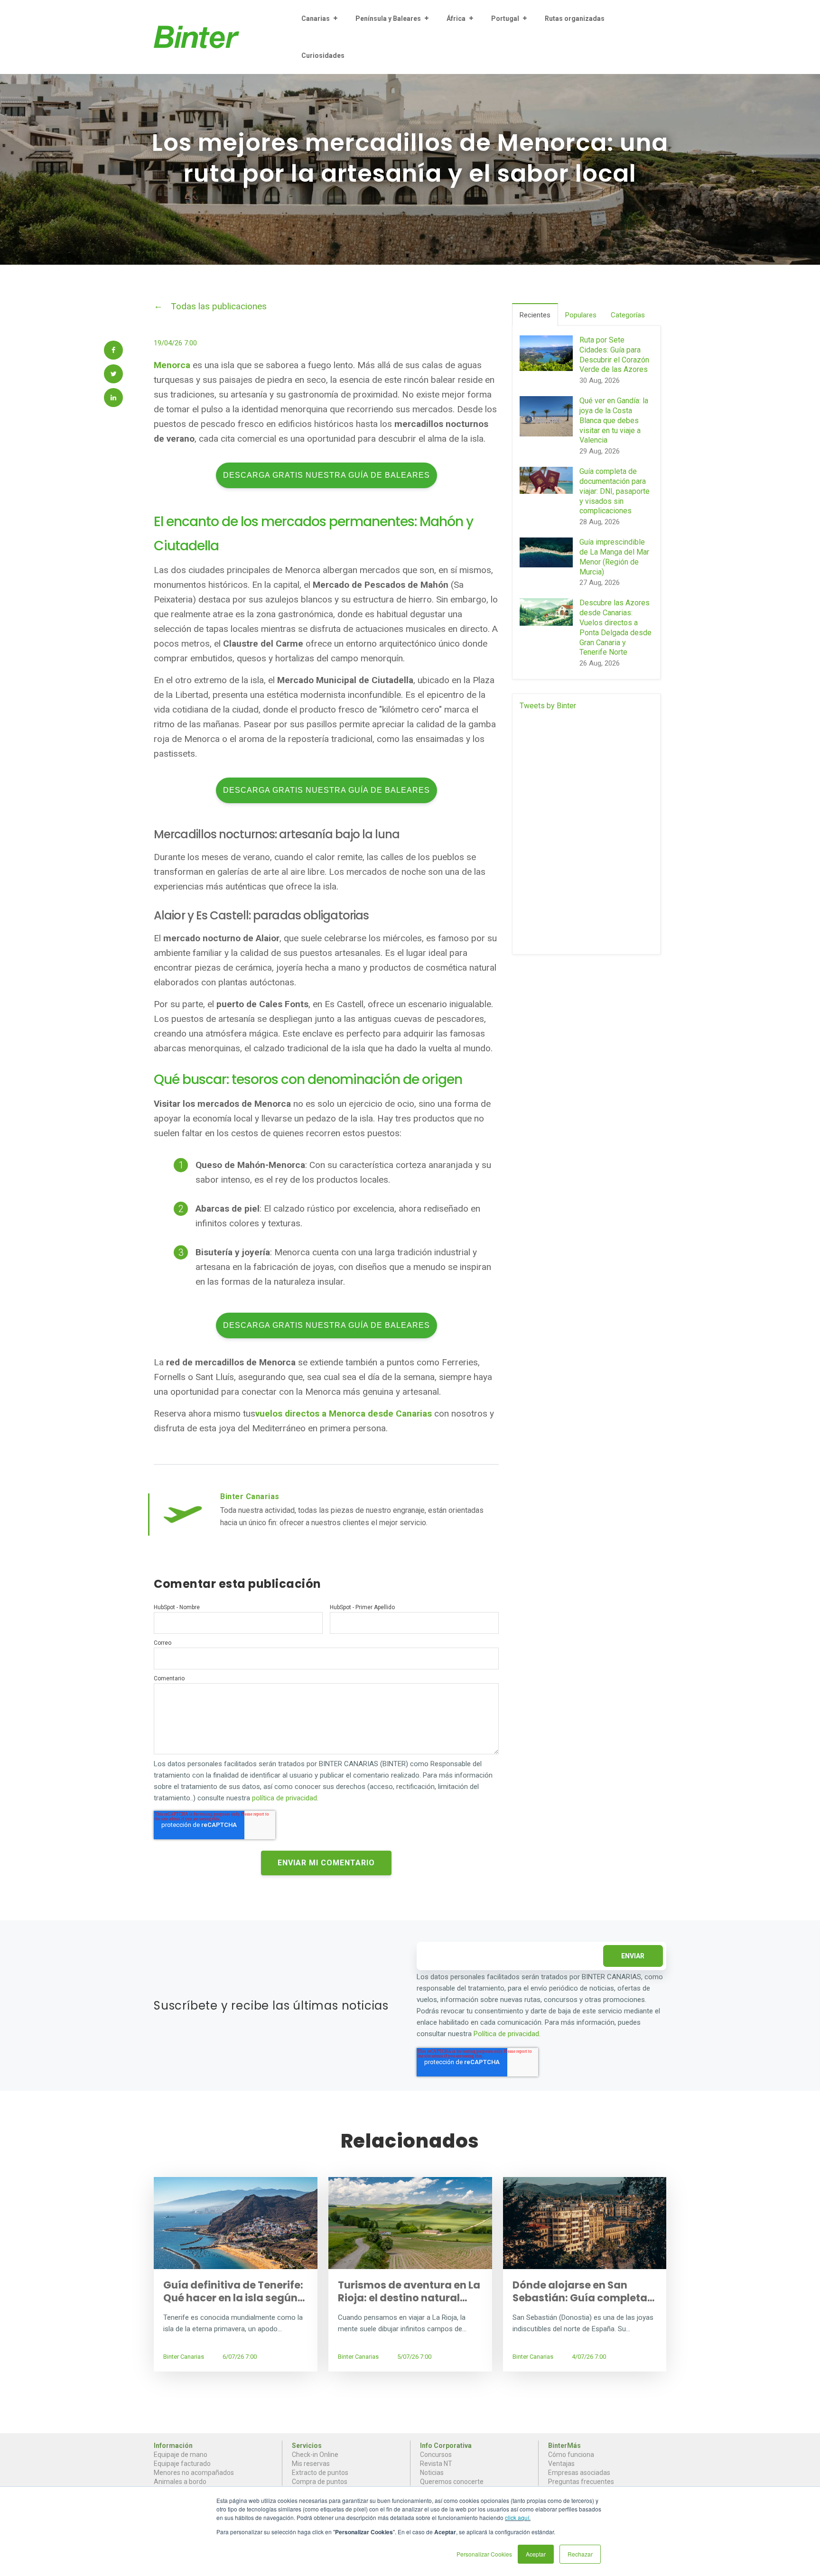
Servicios (307, 2446)
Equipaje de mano (181, 2455)
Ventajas (561, 2464)
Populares (581, 315)
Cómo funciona (571, 2455)
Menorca (173, 365)
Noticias (432, 2473)
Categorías (628, 315)
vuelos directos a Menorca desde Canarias (344, 1413)
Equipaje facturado (182, 2464)
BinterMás (564, 2446)
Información (173, 2446)
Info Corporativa (446, 2446)
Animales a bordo (180, 2482)
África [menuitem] (456, 19)
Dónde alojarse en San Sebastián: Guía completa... (583, 2291)
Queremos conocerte (452, 2482)
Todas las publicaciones (219, 306)
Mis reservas (311, 2464)
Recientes (535, 315)
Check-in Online (315, 2455)
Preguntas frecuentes (581, 2482)
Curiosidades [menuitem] (323, 56)
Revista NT (436, 2464)
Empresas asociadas (579, 2473)
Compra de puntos (320, 2482)
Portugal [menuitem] (505, 19)
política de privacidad (284, 1798)
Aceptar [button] (536, 2554)
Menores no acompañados (194, 2473)
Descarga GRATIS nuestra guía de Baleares (326, 475)
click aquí (517, 2517)
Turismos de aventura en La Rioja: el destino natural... (409, 2291)
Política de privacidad (506, 2034)
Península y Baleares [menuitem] (388, 19)
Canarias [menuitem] (316, 19)
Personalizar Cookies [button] (484, 2554)
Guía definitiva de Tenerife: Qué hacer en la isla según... (234, 2291)
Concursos (436, 2455)
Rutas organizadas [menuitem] (575, 19)
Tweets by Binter (548, 706)
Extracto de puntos (320, 2473)
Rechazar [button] (580, 2554)
